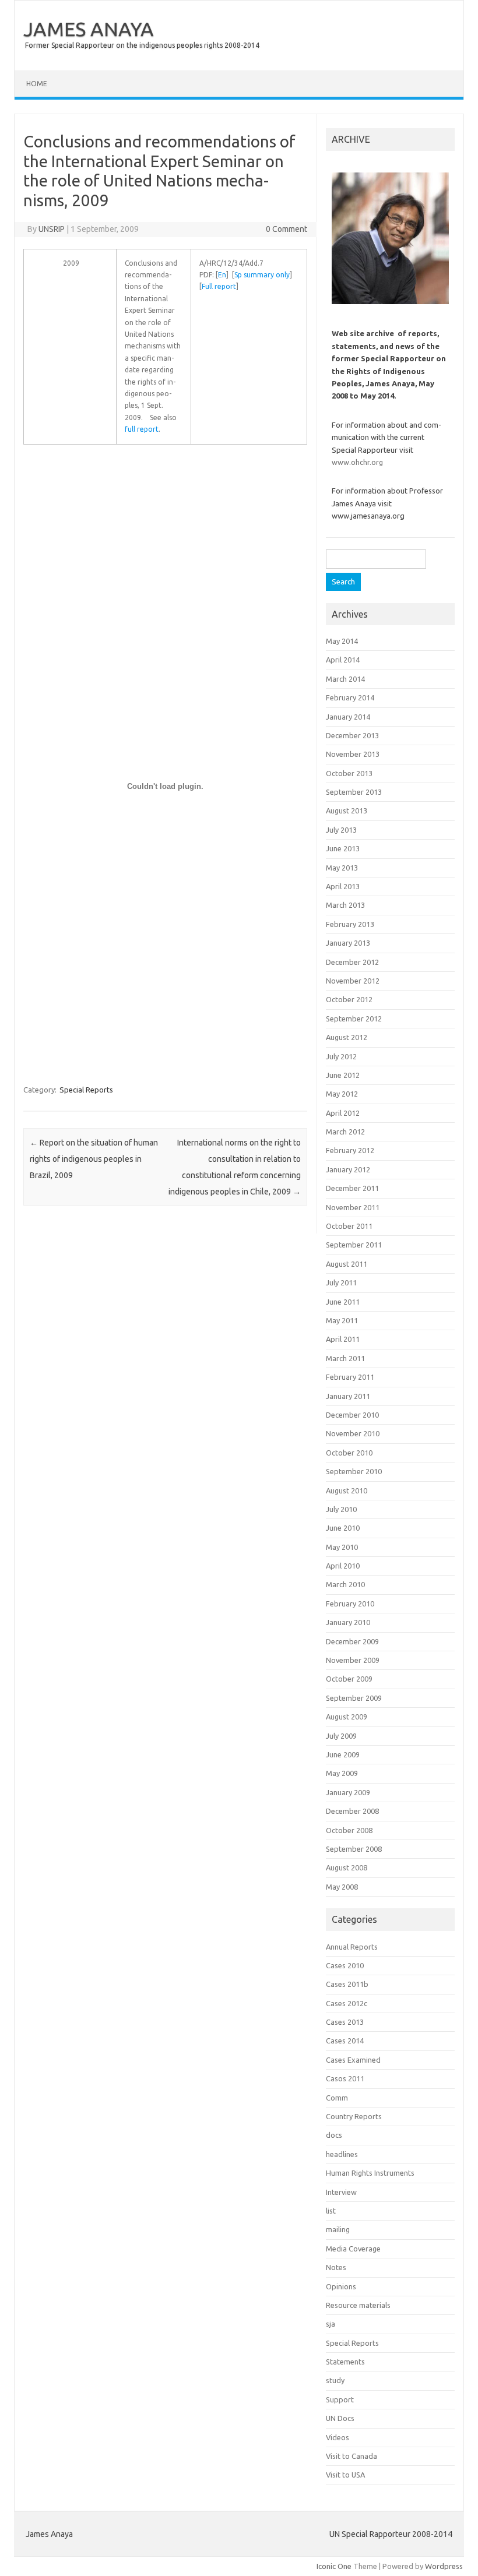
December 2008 (352, 1811)
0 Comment (287, 229)
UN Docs (340, 2418)
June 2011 (343, 1302)
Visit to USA (345, 2475)
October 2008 (349, 1830)
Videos (338, 2437)
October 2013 (349, 773)
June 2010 (343, 1528)
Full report (219, 286)
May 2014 (342, 641)
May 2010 (342, 1547)
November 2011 (353, 1207)
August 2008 (347, 1867)
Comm (337, 2098)
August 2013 (347, 810)
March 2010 (345, 1584)
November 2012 (353, 981)
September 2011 (354, 1245)
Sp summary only (262, 275)
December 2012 (352, 962)
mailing (338, 2229)
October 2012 (349, 999)
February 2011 (350, 1377)
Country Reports (354, 2116)
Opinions (341, 2286)
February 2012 (350, 1150)
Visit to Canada (352, 2456)
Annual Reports (352, 1947)
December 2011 (352, 1188)
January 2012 (348, 1169)
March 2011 (345, 1358)
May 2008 (342, 1887)
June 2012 (343, 1075)
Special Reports (86, 1090)
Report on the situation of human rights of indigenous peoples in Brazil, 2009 (94, 1159)
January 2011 (348, 1396)
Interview (341, 2192)
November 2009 (353, 1660)
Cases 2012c (347, 2003)
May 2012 (342, 1094)
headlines (342, 2154)
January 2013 (348, 943)
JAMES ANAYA (89, 29)
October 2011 (349, 1226)
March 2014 (345, 679)
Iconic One (334, 2566)
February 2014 (350, 697)
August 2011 (347, 1264)
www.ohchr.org (357, 462)
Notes (336, 2267)
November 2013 (353, 754)
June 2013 (343, 848)
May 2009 (342, 1773)
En (222, 275)
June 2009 (343, 1754)
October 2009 (349, 1679)
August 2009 (347, 1717)
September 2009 (354, 1698)
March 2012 (345, 1132)
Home (37, 84)
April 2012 (343, 1113)
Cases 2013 (345, 2022)
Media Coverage (353, 2249)
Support (340, 2399)
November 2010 (353, 1433)
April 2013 (343, 886)
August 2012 (347, 1037)
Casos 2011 (345, 2078)
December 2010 (352, 1415)
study (335, 2380)
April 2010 (343, 1566)
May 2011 (342, 1320)
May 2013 (342, 868)
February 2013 (350, 924)
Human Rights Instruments (370, 2173)
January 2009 (348, 1792)
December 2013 (352, 735)
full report (142, 429)
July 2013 (341, 830)
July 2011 (341, 1282)
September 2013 (354, 792)
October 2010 (349, 1453)
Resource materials (358, 2305)
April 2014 (343, 660)
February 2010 (350, 1604)
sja (331, 2324)
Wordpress (444, 2566)
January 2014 (348, 717)
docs (334, 2135)
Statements (345, 2362)
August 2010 (347, 1490)
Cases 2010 (345, 1965)
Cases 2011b (347, 1984)
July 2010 (341, 1509)
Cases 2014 (345, 2041)
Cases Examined (353, 2060)
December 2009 (352, 1641)
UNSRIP (52, 229)
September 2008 (354, 1849)
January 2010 (348, 1622)
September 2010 (354, 1471)
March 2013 (345, 905)
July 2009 (341, 1736)
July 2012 (341, 1056)
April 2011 (343, 1339)
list (331, 2211)
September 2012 (354, 1019)
